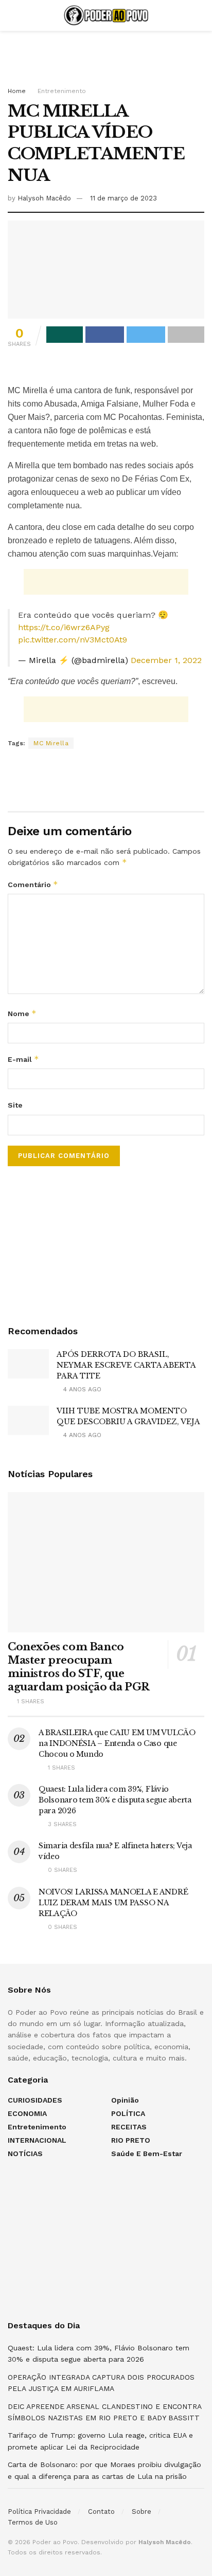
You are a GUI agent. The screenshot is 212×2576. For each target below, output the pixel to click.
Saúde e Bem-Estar (147, 2154)
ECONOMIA (27, 2113)
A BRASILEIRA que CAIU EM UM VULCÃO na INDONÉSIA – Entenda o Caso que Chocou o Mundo (117, 1743)
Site (15, 1105)
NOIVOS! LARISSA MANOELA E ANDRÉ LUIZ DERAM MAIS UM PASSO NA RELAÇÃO (113, 1903)
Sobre (142, 2511)
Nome (22, 1013)
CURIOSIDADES (35, 2100)
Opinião (125, 2100)
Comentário (33, 884)
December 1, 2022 (166, 660)
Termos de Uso (33, 2522)
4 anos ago (81, 1389)
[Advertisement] (106, 54)
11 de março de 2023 (123, 198)
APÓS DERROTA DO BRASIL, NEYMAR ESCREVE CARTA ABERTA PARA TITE (126, 1365)
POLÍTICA (128, 2113)
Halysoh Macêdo (44, 198)
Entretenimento (62, 91)
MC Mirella (51, 743)
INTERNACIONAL (37, 2140)
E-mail (23, 1059)
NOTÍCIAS (25, 2154)
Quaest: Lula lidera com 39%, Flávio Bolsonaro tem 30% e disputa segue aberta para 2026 (115, 1800)
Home (17, 91)
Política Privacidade (39, 2511)
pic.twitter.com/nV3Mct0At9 (73, 640)
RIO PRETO (131, 2140)
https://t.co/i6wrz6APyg (64, 627)
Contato (101, 2511)
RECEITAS (129, 2127)
